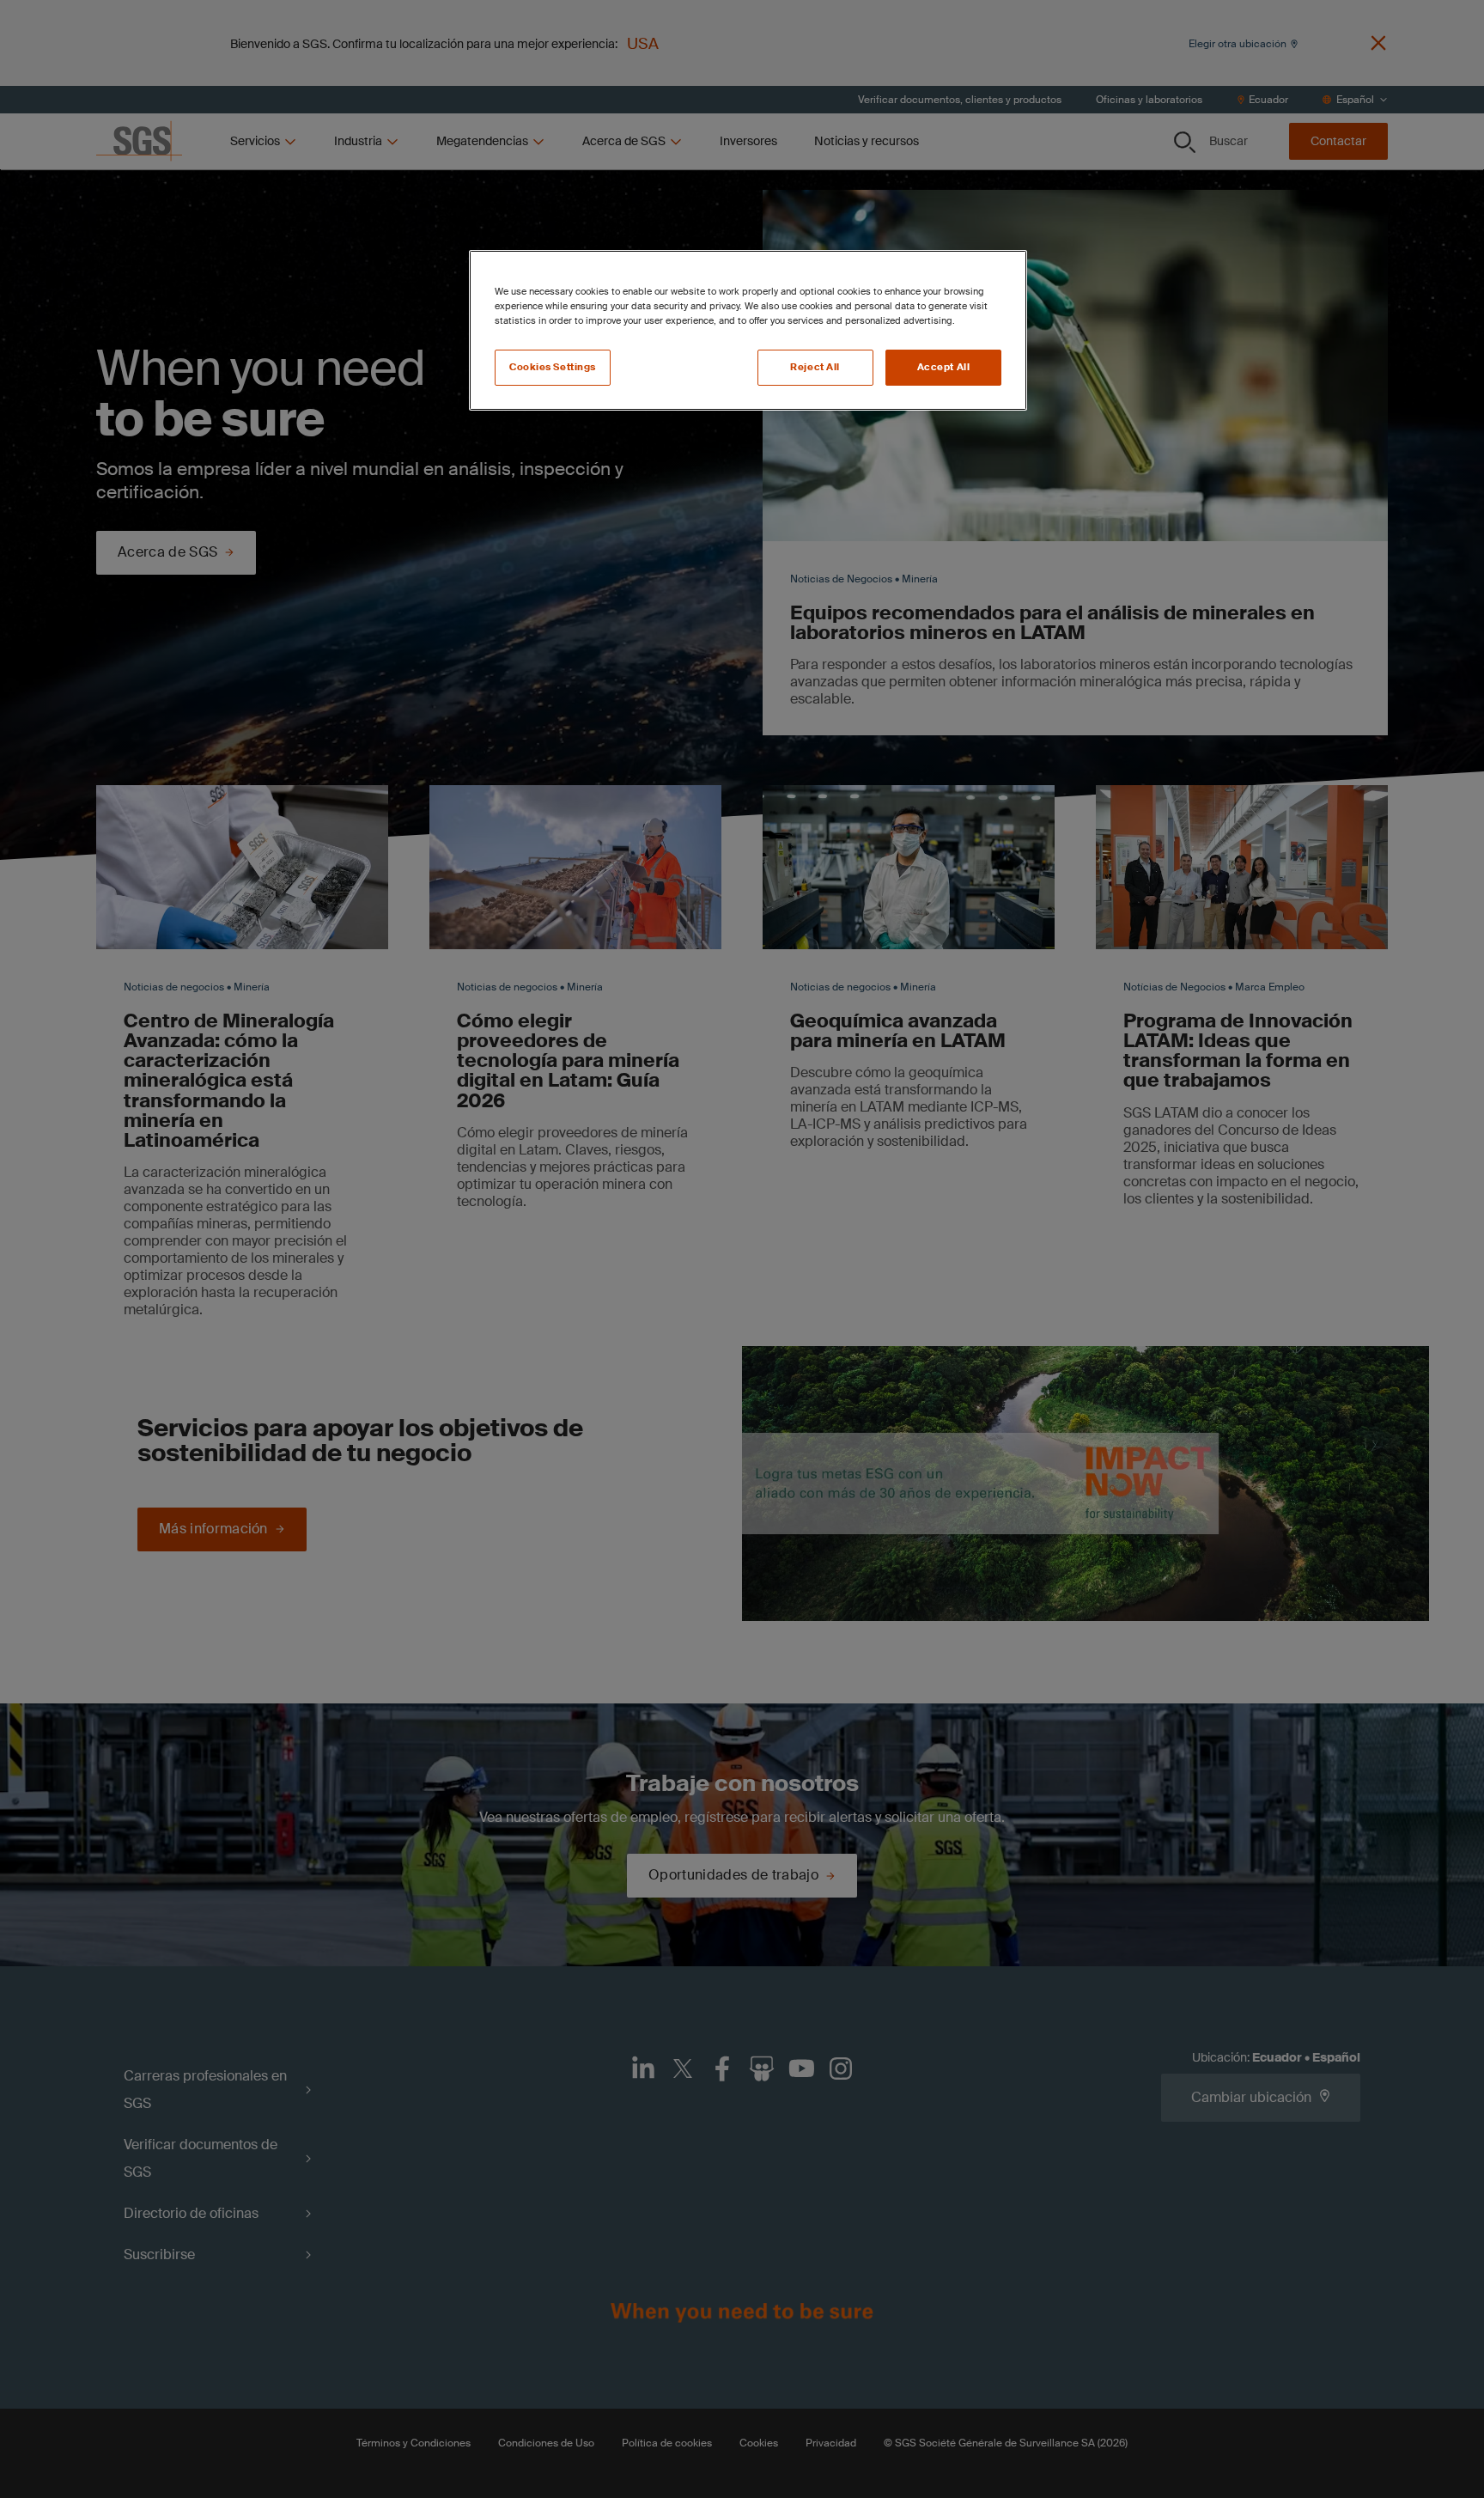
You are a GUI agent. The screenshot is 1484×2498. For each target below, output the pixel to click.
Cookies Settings (553, 367)
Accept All (944, 367)
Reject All (815, 367)
